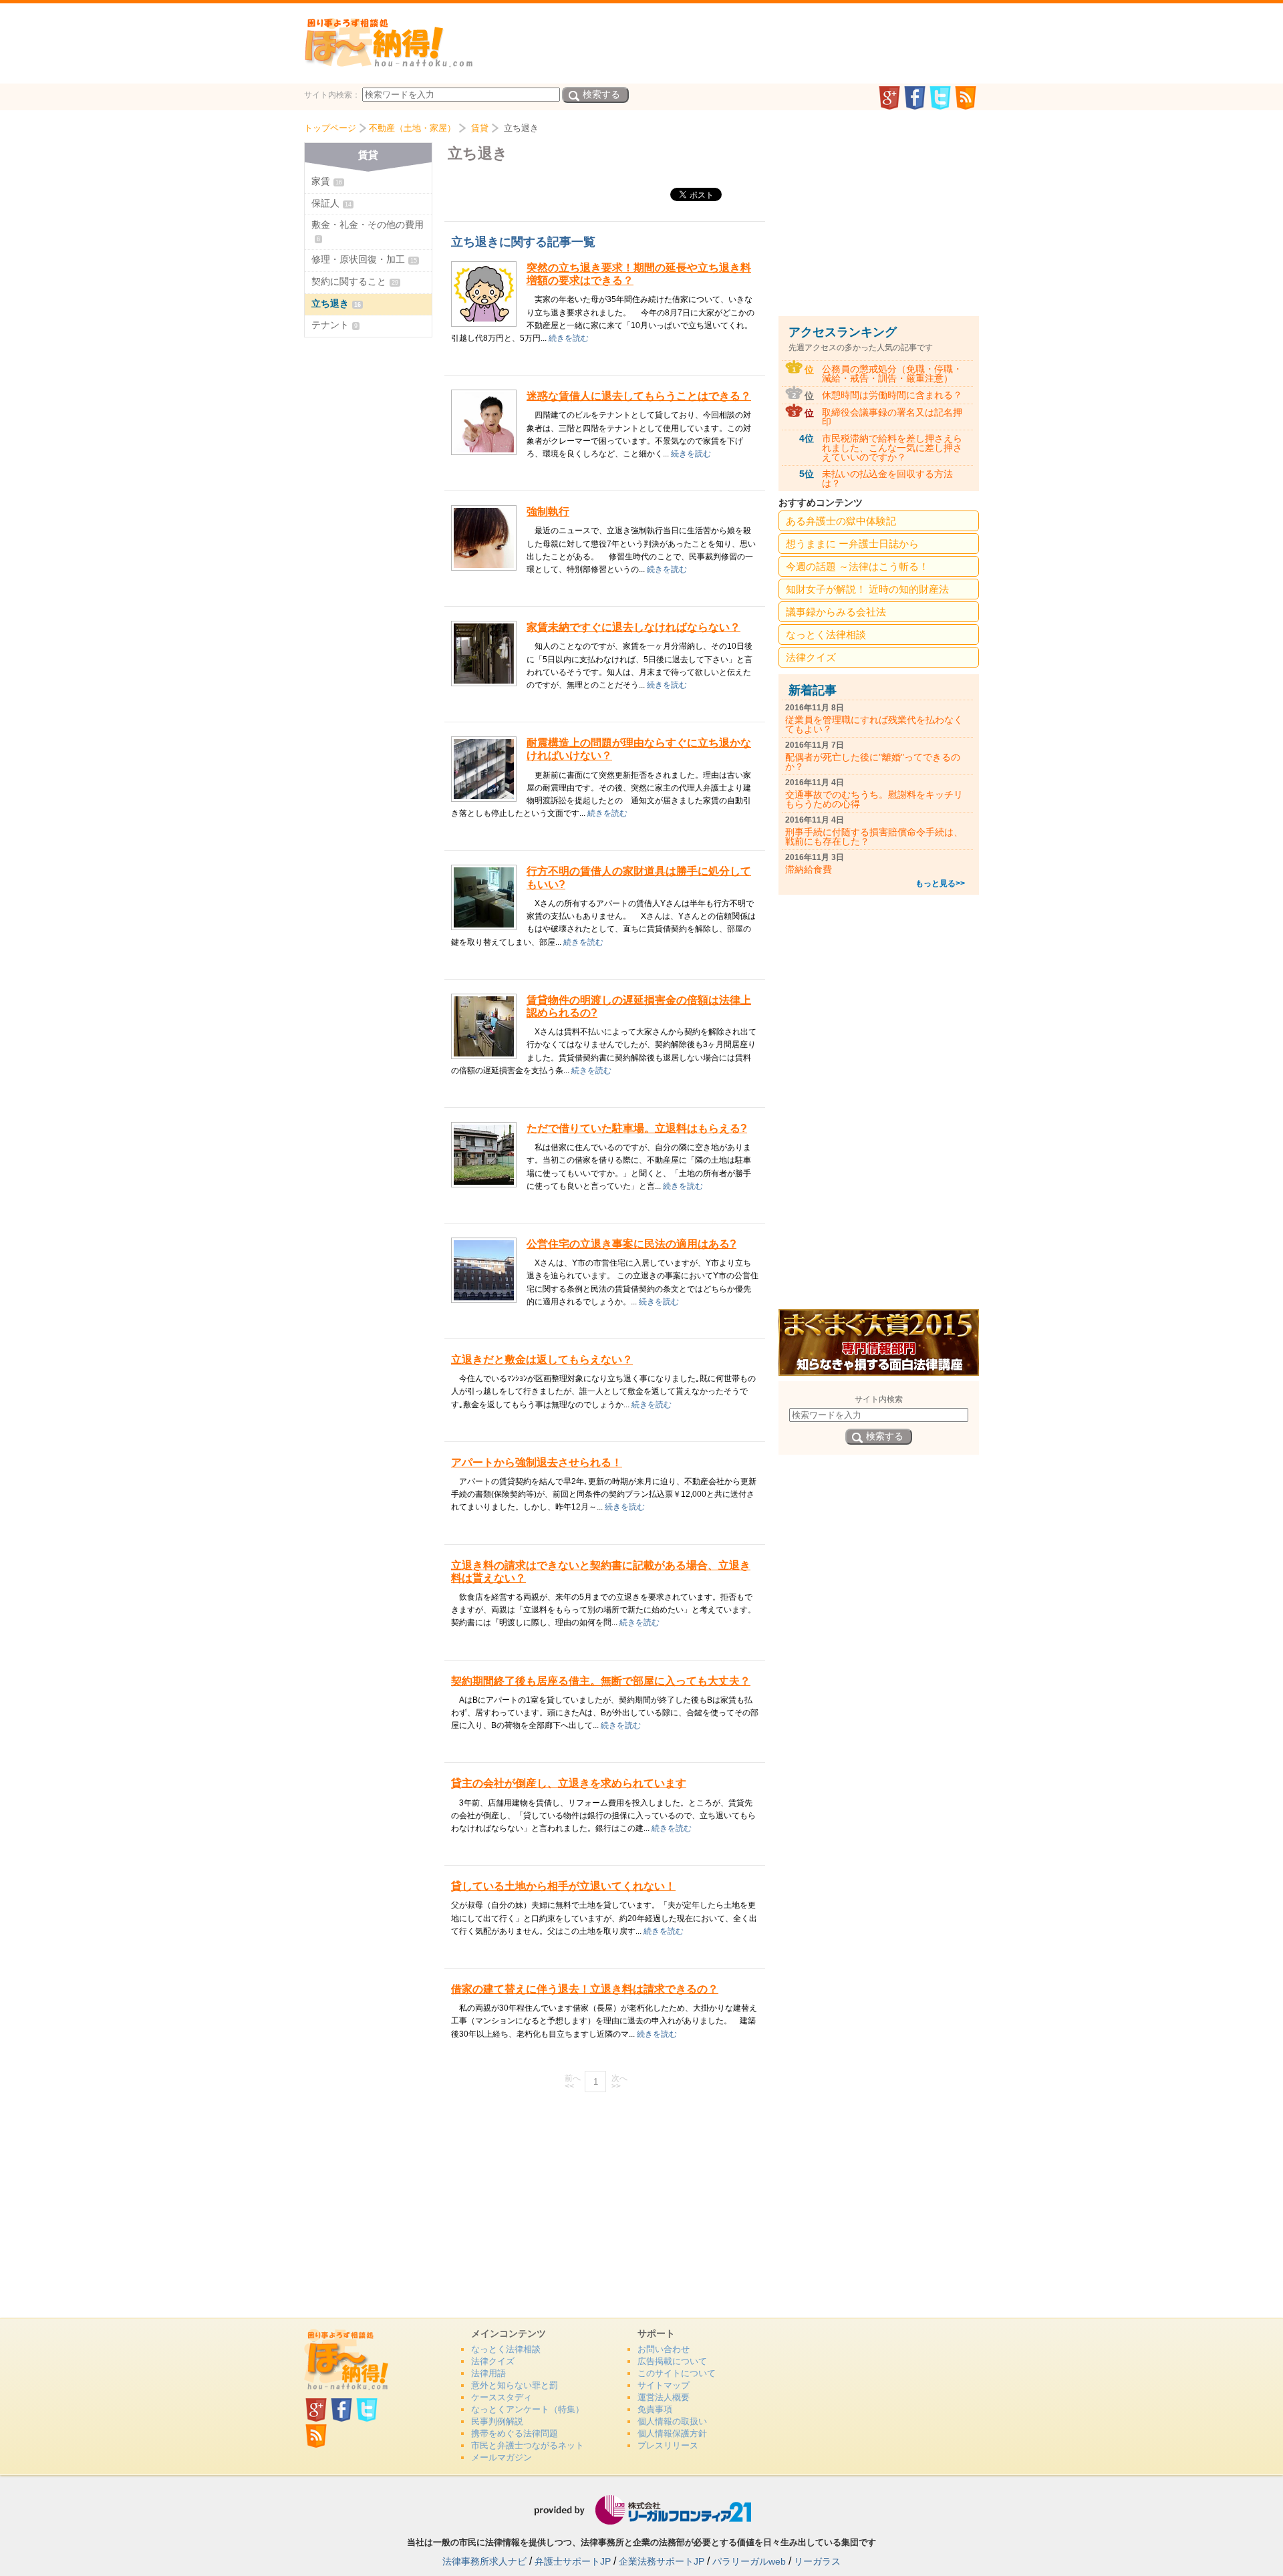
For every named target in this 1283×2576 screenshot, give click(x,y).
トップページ (330, 128)
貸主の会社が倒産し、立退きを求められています (569, 1783)
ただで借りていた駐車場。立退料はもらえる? (637, 1128)
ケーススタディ (502, 2397)
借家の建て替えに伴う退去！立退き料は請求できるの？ (585, 1989)
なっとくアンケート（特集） (528, 2409)
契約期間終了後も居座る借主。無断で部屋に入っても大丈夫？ (601, 1681)
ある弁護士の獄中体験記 (841, 521)
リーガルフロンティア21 (642, 2510)
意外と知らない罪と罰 (515, 2385)
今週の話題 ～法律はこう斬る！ (857, 566)
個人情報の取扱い (672, 2421)
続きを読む (569, 338)
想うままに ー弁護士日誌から (852, 544)
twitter (940, 98)
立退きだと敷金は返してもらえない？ (542, 1359)
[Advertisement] (605, 2198)
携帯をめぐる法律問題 (515, 2433)
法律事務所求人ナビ (484, 2561)
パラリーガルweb (749, 2561)
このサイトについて (677, 2373)
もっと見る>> (940, 883)
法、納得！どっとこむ (389, 42)
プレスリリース (668, 2445)
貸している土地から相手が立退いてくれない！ (563, 1886)
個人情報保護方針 (672, 2433)
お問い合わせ (664, 2349)
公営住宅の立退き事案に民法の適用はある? (631, 1244)
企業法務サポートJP (662, 2561)
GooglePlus (889, 98)
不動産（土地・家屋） (412, 128)
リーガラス (817, 2561)
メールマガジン (502, 2457)
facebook (914, 98)
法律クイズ (811, 657)
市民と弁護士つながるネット (528, 2445)
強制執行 (548, 512)
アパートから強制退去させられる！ (537, 1462)
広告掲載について (672, 2361)
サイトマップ (664, 2385)
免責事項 (655, 2409)
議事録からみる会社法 (836, 612)
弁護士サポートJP (573, 2561)
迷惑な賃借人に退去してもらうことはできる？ (639, 396)
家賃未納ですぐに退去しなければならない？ (633, 627)
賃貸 (480, 128)
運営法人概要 (664, 2397)
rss (965, 98)
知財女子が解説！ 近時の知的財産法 (867, 589)
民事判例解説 (497, 2421)
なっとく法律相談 (826, 634)
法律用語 (488, 2373)
